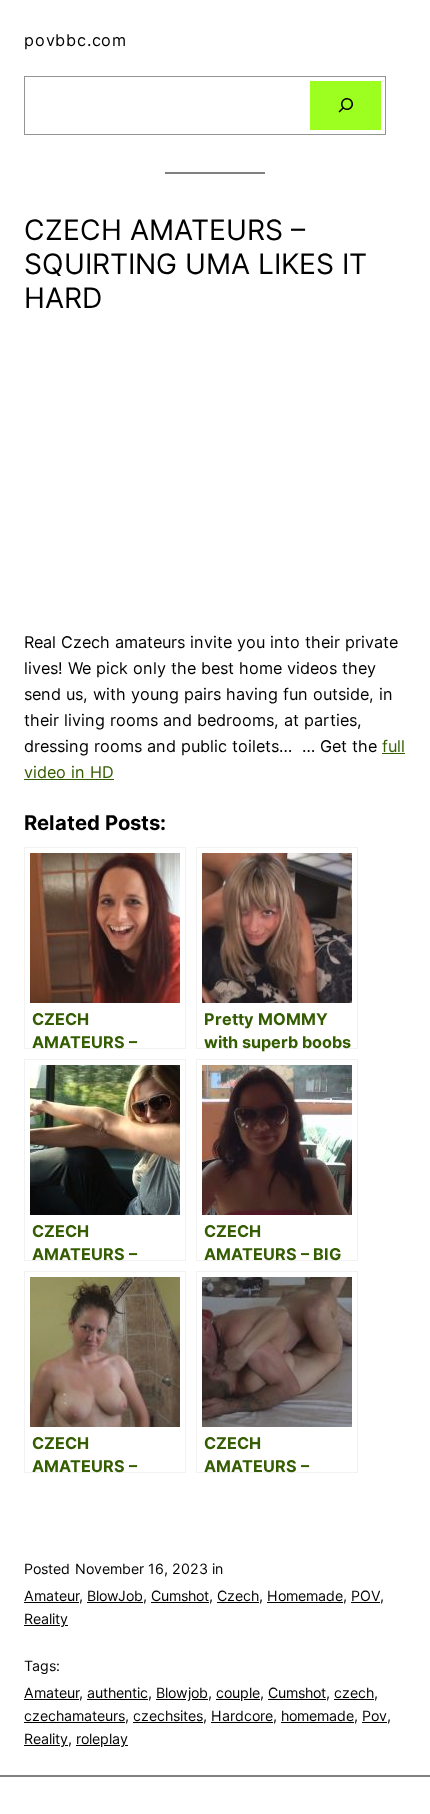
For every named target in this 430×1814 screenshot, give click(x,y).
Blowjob (182, 1692)
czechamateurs (74, 1715)
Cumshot (180, 1595)
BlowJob (115, 1595)
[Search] (345, 106)
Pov (374, 1715)
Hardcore (242, 1715)
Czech (238, 1595)
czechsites (168, 1715)
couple (238, 1692)
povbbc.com (75, 40)
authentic (117, 1692)
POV (365, 1595)
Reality (46, 1618)
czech (354, 1692)
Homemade (305, 1595)
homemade (317, 1715)
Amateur (51, 1595)
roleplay (102, 1738)
